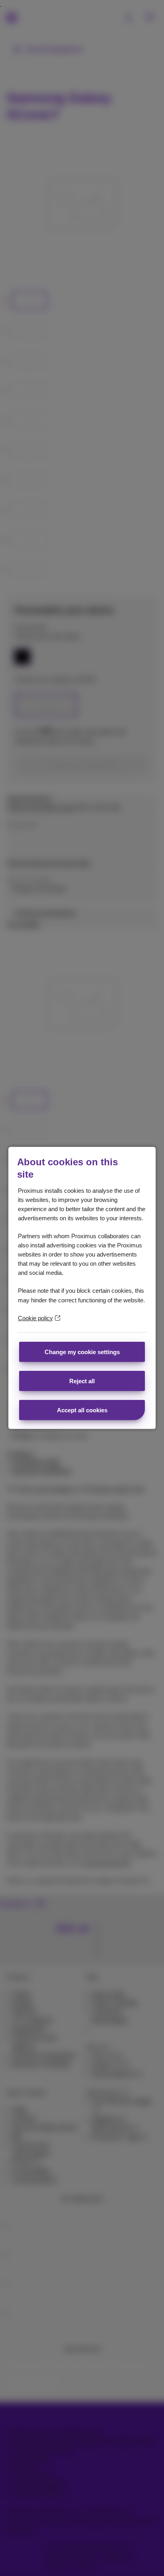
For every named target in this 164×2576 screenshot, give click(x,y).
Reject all (82, 1381)
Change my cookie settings (82, 1352)
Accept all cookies (82, 1410)
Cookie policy (35, 1318)
